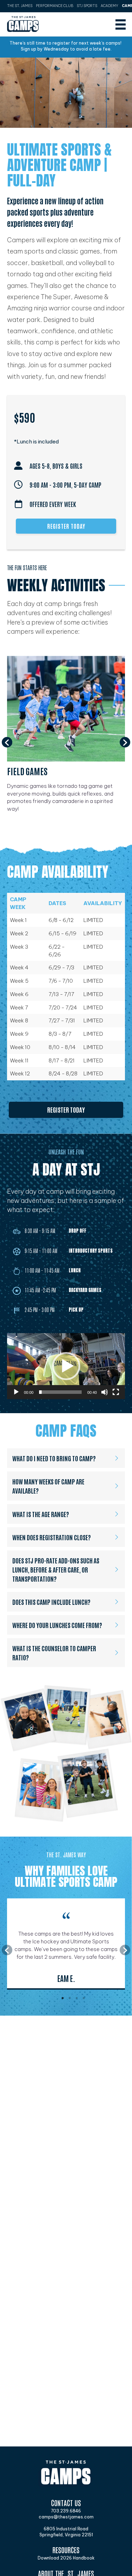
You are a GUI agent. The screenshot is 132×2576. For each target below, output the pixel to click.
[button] (7, 742)
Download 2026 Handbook (66, 2558)
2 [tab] (70, 1998)
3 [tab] (77, 1998)
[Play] (16, 1392)
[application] (66, 1366)
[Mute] (105, 1392)
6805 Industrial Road (66, 2529)
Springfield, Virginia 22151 (66, 2535)
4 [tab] (84, 1998)
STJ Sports (87, 6)
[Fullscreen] (116, 1392)
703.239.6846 (66, 2511)
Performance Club (55, 6)
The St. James (20, 6)
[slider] (60, 1392)
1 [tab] (63, 1998)
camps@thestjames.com (66, 2517)
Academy (109, 6)
